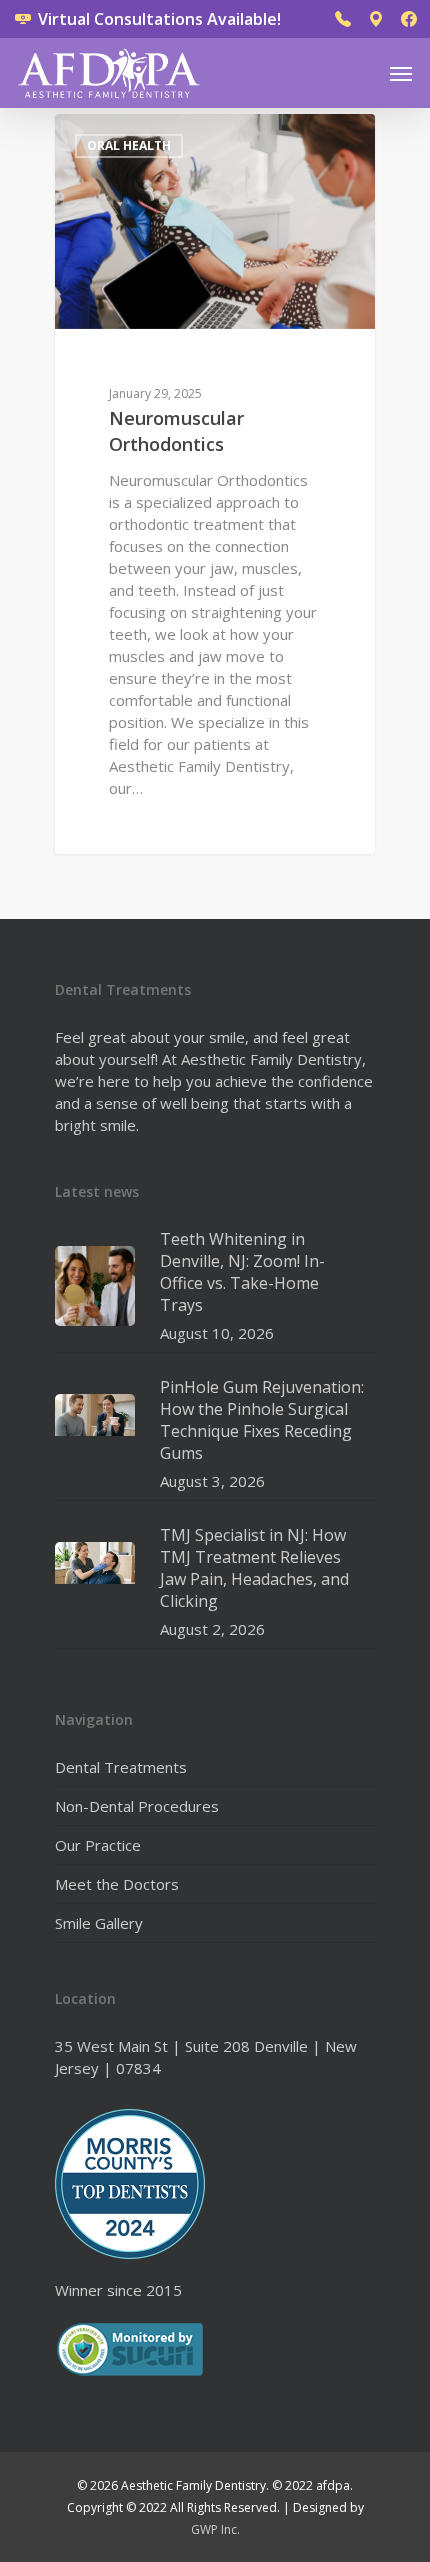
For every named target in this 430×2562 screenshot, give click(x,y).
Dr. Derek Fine (135, 136)
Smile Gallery (99, 1923)
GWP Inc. (215, 2529)
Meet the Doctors (117, 1884)
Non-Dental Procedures (137, 1806)
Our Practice (98, 1845)
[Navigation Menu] (401, 73)
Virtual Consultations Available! (157, 19)
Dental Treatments (121, 1767)
